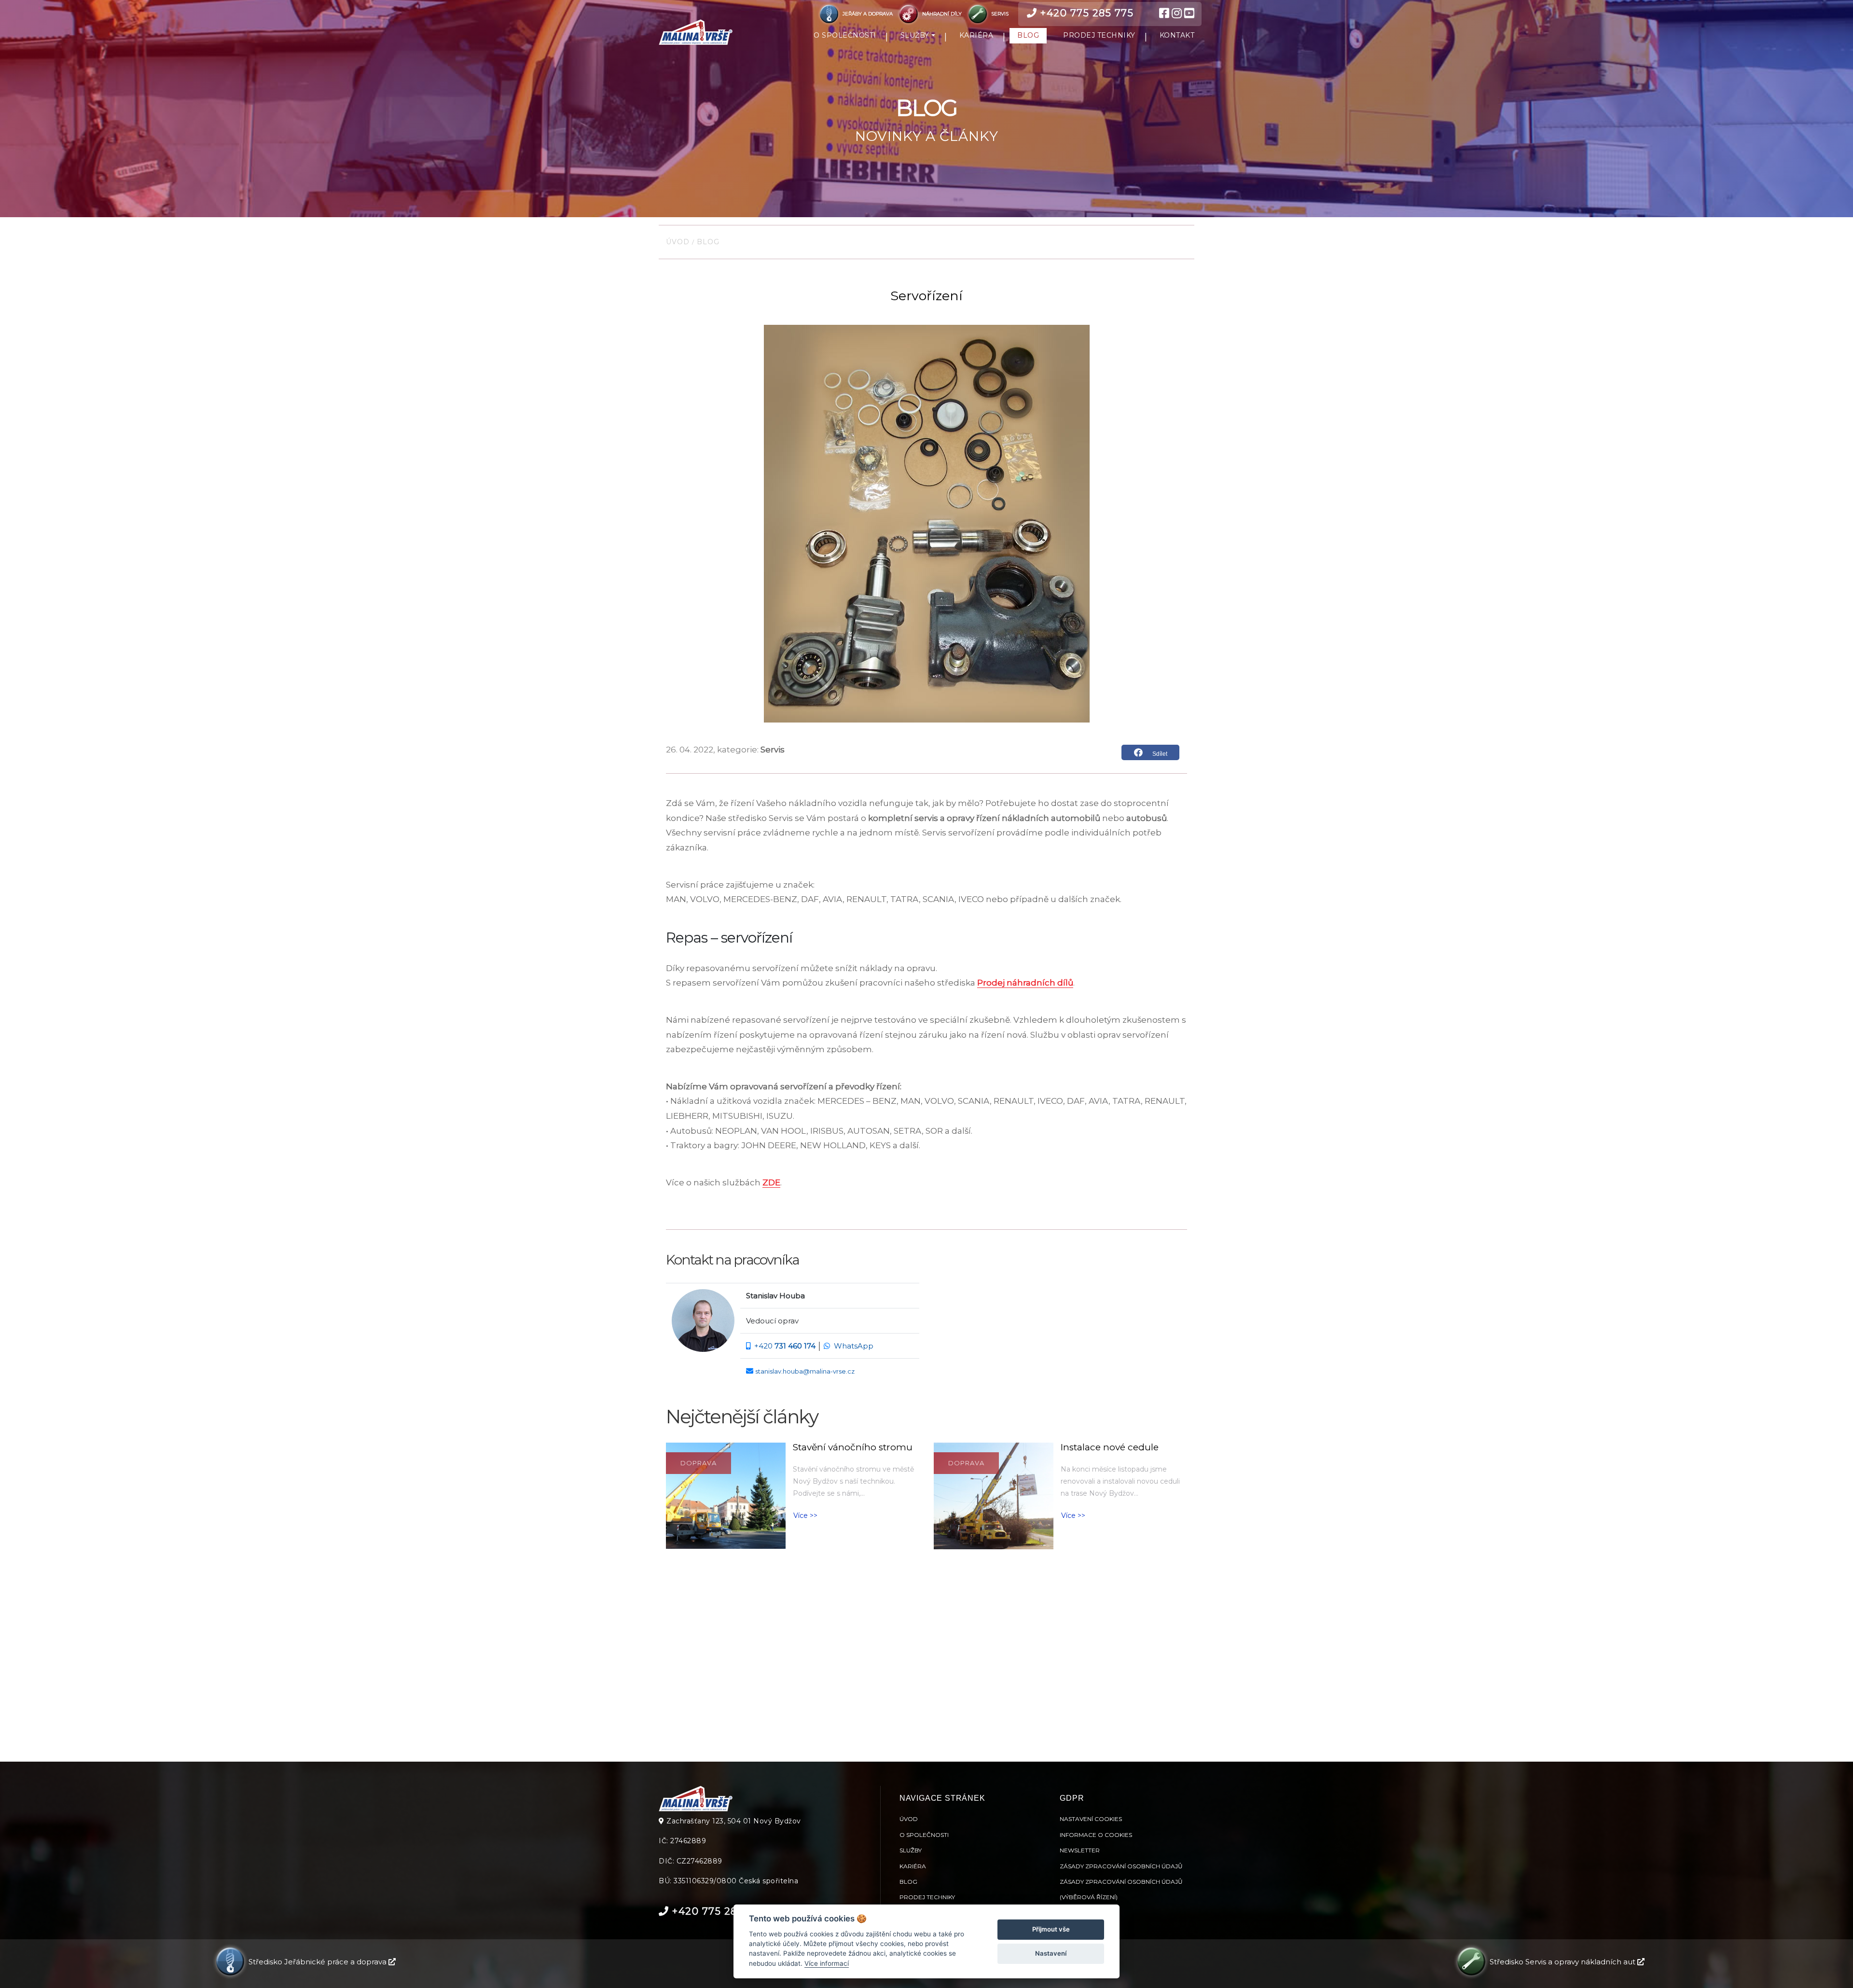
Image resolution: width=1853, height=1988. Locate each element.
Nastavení (1051, 1953)
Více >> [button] (805, 1515)
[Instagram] (1177, 14)
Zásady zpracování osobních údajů (1121, 1866)
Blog (707, 242)
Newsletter (1080, 1850)
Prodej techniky (927, 1897)
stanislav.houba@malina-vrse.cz (805, 1371)
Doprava (698, 1463)
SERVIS (999, 14)
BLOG (1028, 35)
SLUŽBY (915, 35)
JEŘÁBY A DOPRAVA (868, 14)
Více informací (827, 1963)
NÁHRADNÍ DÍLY (942, 14)
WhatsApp (854, 1346)
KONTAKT (1177, 35)
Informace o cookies (1096, 1835)
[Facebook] (1164, 14)
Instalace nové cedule (1110, 1447)
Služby (911, 1850)
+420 (785, 1346)
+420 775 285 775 (1086, 13)
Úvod (679, 242)
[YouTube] (1189, 14)
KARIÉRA (976, 35)
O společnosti (924, 1835)
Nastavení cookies (1091, 1819)
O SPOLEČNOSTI (845, 35)
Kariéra (913, 1866)
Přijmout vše (1051, 1929)
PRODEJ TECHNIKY (1099, 35)
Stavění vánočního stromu (853, 1447)
